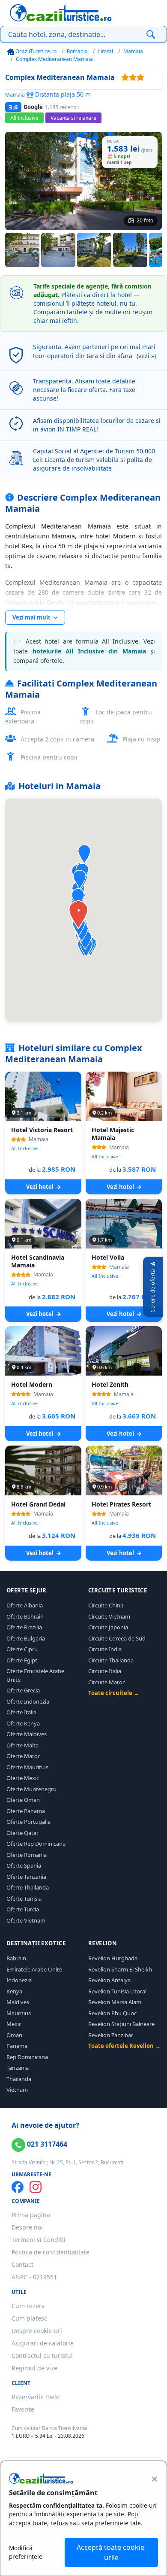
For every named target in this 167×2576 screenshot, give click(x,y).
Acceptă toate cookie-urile (112, 2552)
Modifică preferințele (26, 2552)
